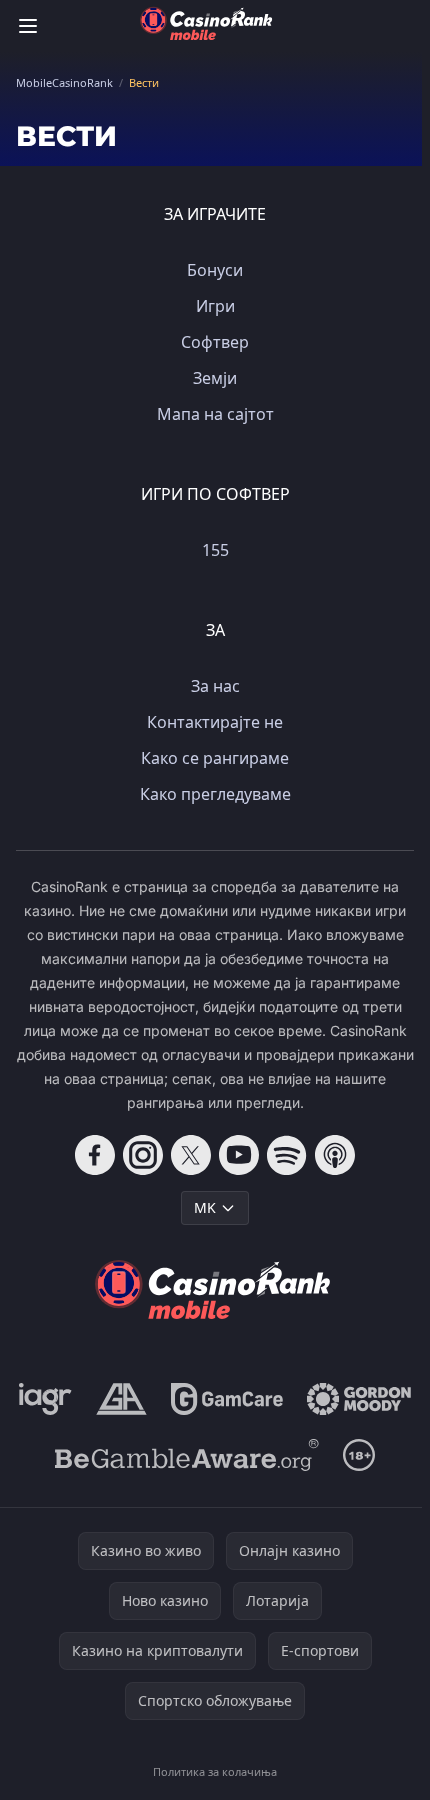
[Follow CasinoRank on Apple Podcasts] (335, 1155)
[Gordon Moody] (359, 1399)
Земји (215, 378)
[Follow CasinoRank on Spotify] (287, 1155)
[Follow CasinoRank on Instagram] (143, 1155)
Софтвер (215, 342)
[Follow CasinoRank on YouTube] (239, 1155)
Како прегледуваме (215, 794)
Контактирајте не (215, 722)
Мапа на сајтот (215, 414)
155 (215, 550)
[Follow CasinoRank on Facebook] (95, 1155)
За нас (215, 686)
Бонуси (215, 270)
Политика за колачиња (215, 1771)
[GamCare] (226, 1399)
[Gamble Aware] (187, 1455)
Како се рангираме (215, 758)
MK (205, 1207)
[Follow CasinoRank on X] (191, 1155)
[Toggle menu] (28, 26)
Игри (215, 306)
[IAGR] (45, 1399)
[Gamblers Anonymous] (121, 1399)
